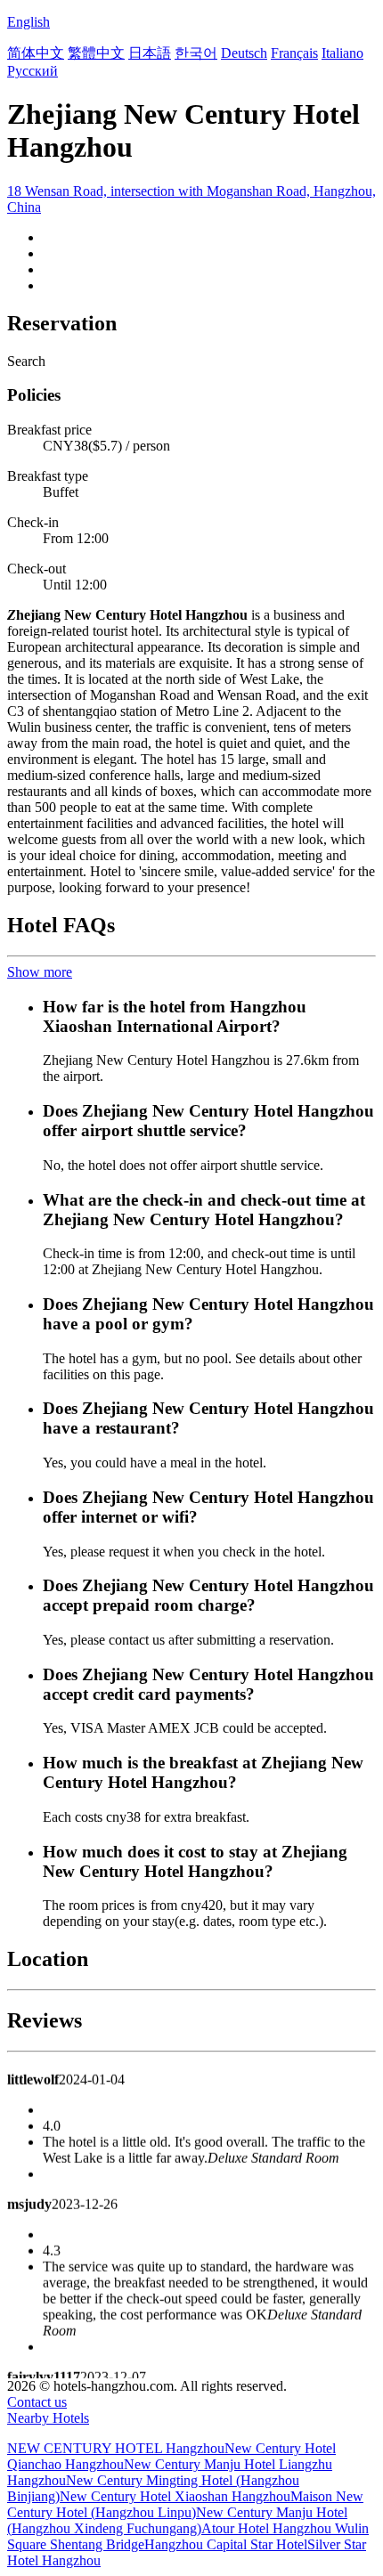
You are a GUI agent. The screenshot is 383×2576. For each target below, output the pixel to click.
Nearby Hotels (48, 2418)
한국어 (196, 53)
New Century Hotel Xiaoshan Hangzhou (175, 2496)
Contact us (37, 2402)
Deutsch (244, 53)
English (29, 22)
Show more (40, 972)
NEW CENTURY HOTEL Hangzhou (116, 2448)
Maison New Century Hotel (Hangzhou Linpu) (185, 2504)
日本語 (150, 53)
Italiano (342, 53)
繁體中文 (96, 53)
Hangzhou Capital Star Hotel (226, 2544)
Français (294, 53)
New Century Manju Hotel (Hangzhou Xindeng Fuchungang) (177, 2520)
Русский (33, 71)
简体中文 (36, 53)
